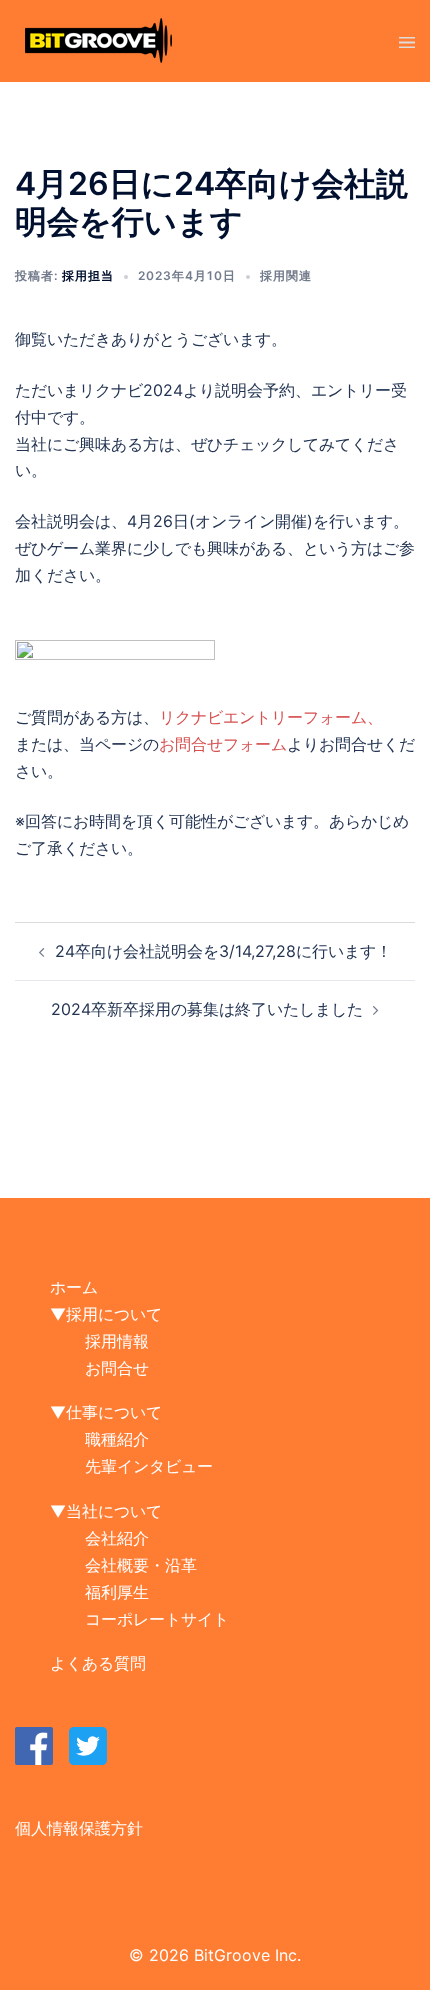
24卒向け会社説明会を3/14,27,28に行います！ (223, 951)
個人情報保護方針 (79, 1828)
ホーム (74, 1287)
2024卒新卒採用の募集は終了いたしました (207, 1009)
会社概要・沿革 (141, 1565)
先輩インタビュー (149, 1466)
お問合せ (117, 1368)
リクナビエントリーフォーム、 (271, 717)
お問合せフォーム (223, 744)
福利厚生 (117, 1592)
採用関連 (286, 275)
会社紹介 (117, 1538)
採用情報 (117, 1341)
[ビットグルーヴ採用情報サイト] (98, 39)
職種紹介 (117, 1439)
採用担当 (88, 275)
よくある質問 (98, 1663)
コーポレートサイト (157, 1619)
